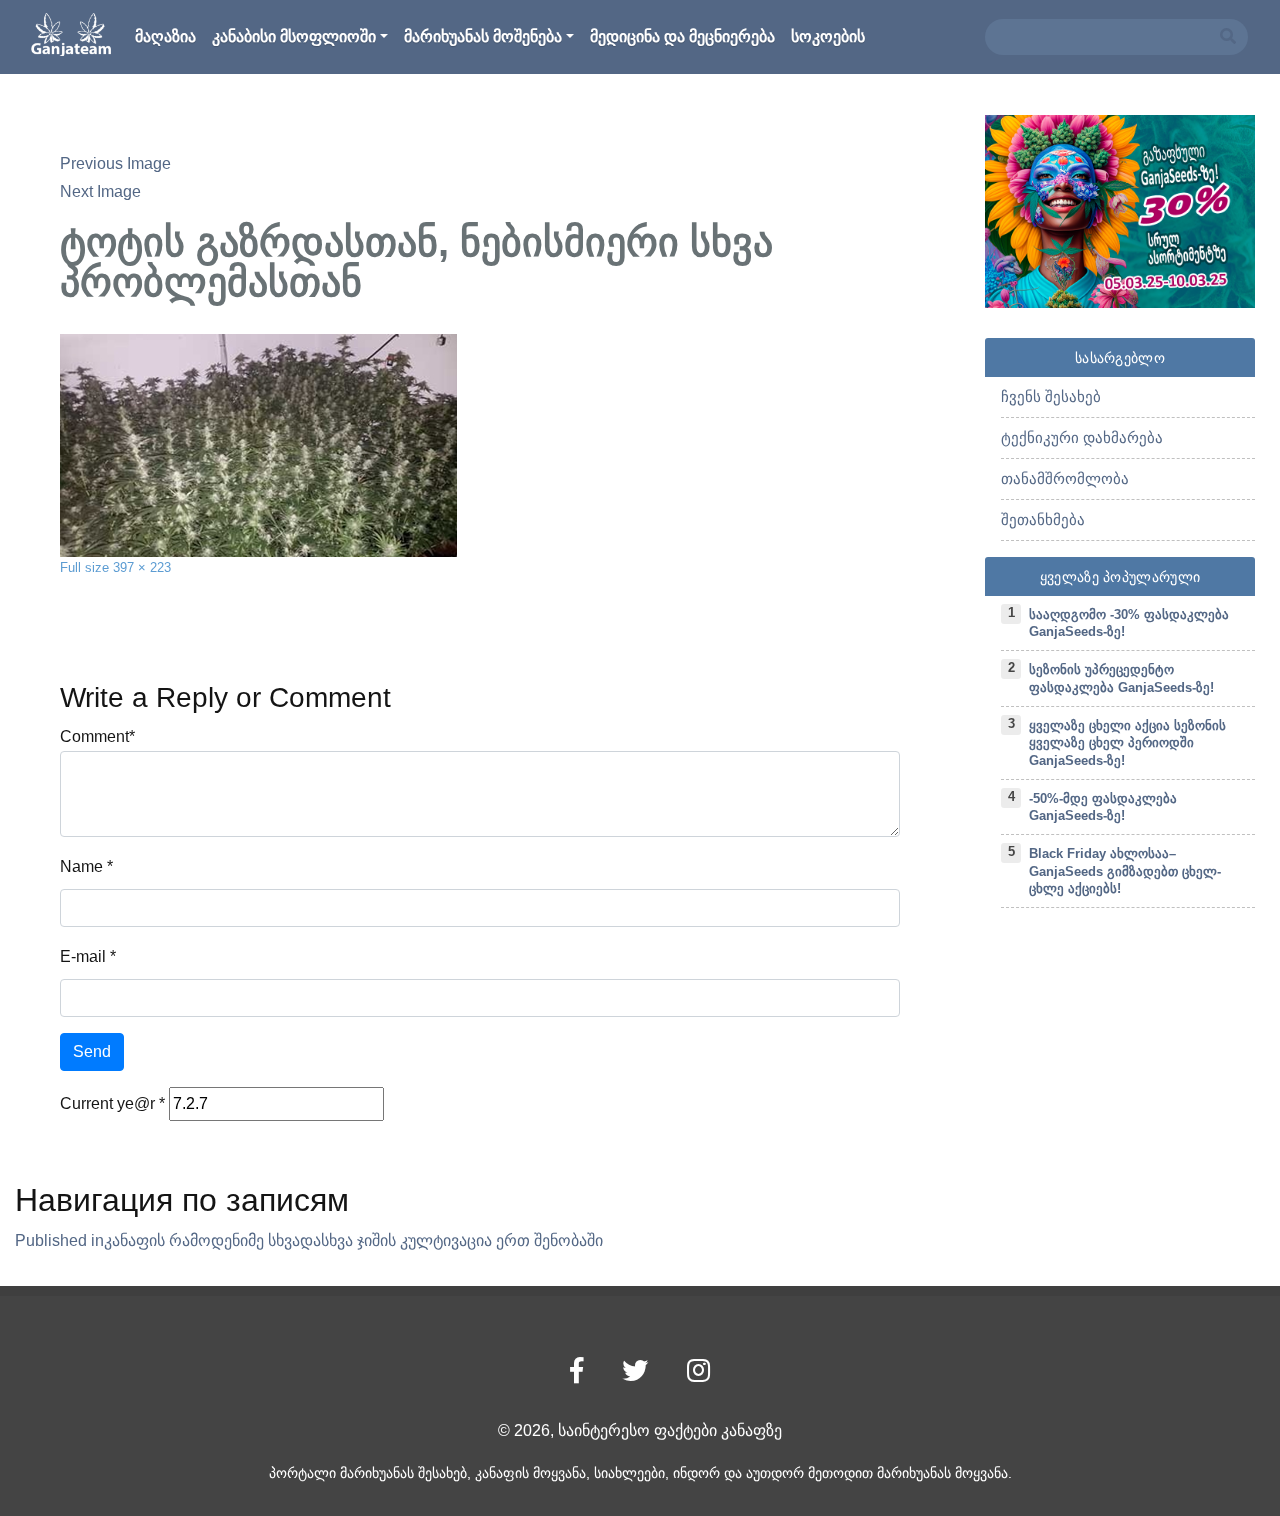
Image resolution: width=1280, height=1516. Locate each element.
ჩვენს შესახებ (1051, 396)
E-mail (83, 956)
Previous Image (115, 163)
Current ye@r (112, 1103)
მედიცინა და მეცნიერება (682, 36)
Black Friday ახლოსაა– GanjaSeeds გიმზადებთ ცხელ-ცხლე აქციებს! (1125, 871)
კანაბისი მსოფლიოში (294, 36)
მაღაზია (165, 36)
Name (81, 866)
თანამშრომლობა (1065, 478)
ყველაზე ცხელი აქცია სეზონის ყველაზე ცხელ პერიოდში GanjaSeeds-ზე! (1127, 743)
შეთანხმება (1043, 519)
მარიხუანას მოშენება (483, 36)
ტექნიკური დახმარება (1082, 437)
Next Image (100, 191)
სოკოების (828, 36)
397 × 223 (142, 567)
